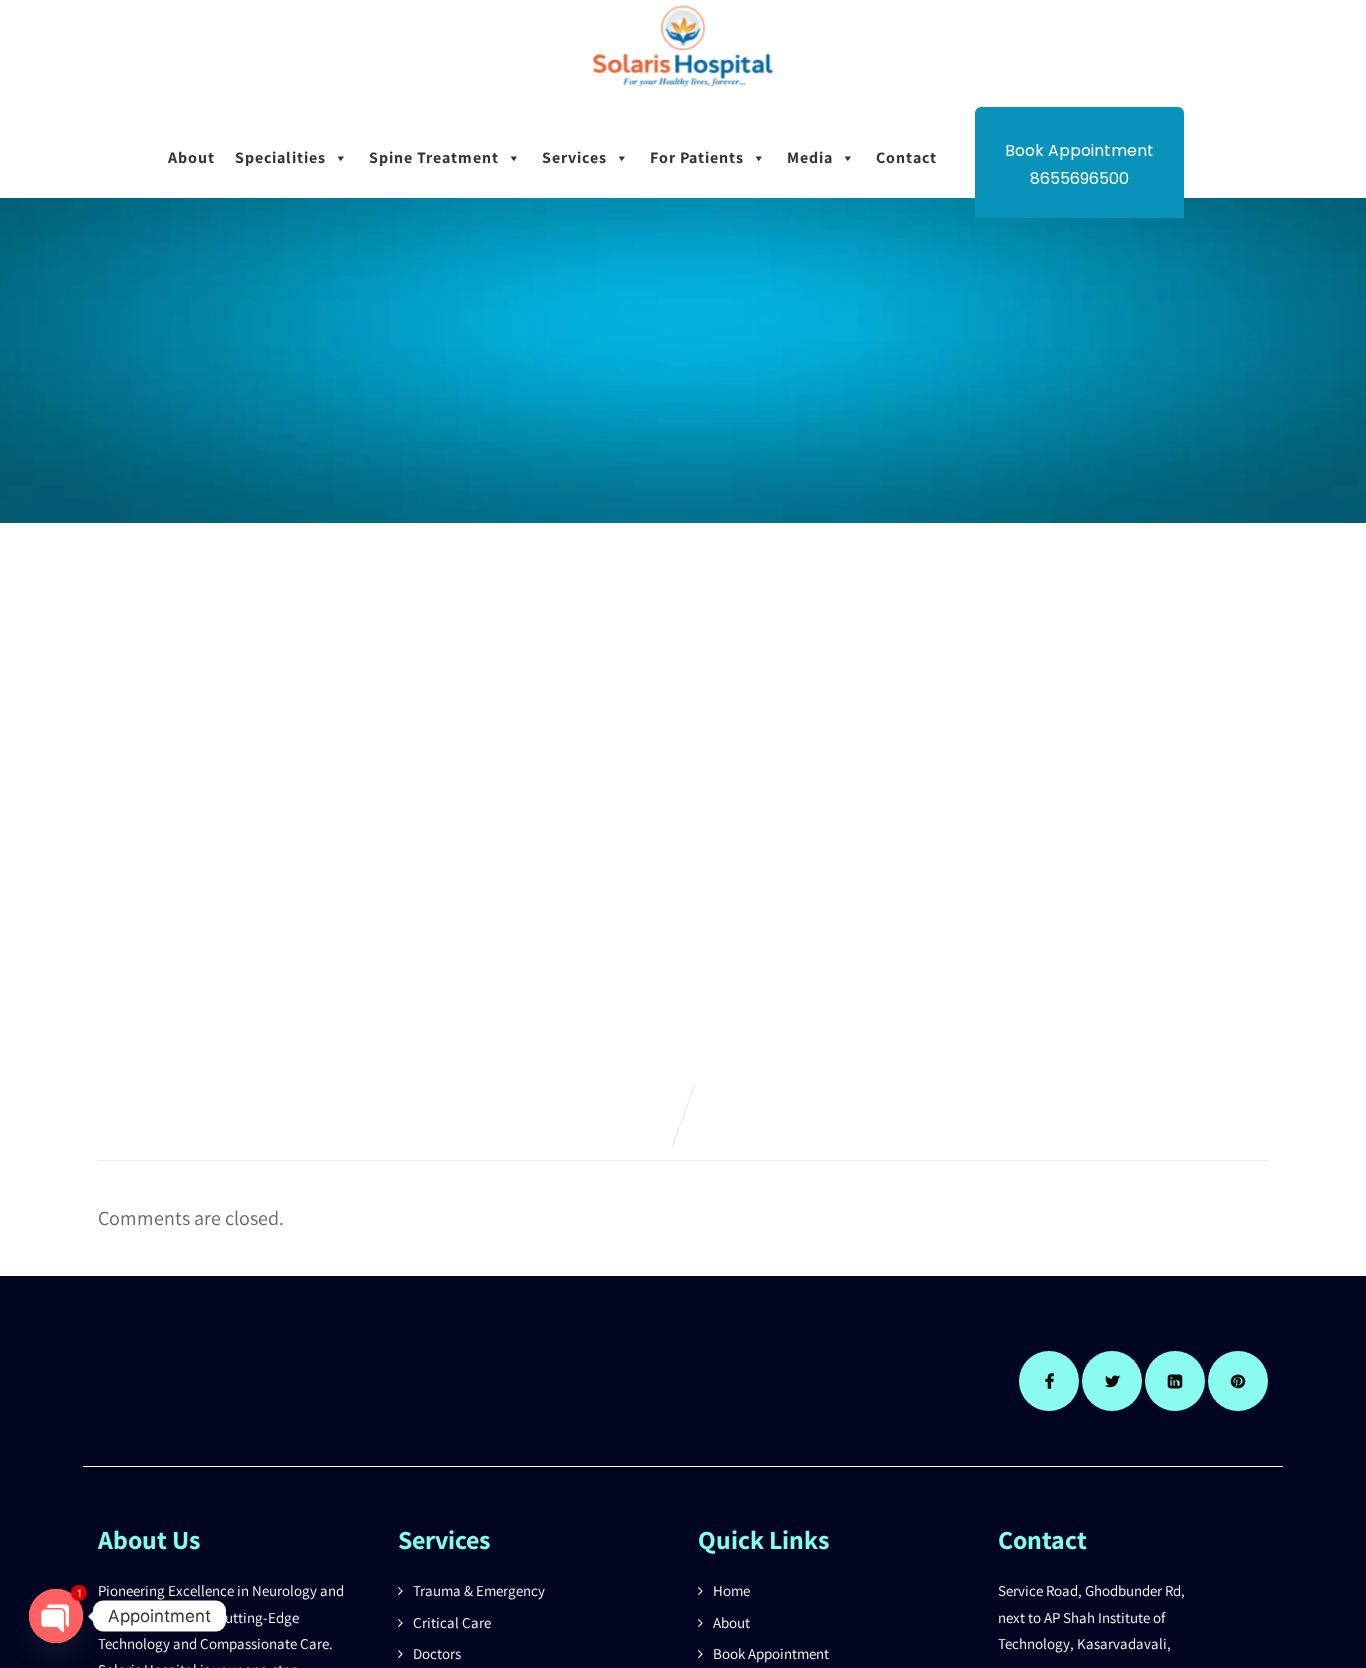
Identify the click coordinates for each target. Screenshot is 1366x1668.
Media (810, 157)
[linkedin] (1175, 1381)
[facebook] (1049, 1381)
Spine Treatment (434, 157)
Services (574, 157)
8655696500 (1079, 178)
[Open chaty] (56, 1616)
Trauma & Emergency (479, 1590)
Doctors (437, 1653)
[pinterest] (1238, 1381)
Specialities (280, 157)
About (191, 157)
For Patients (697, 157)
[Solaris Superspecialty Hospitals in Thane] (683, 92)
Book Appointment (771, 1653)
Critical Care (452, 1622)
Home (731, 1590)
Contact (906, 157)
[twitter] (1112, 1381)
